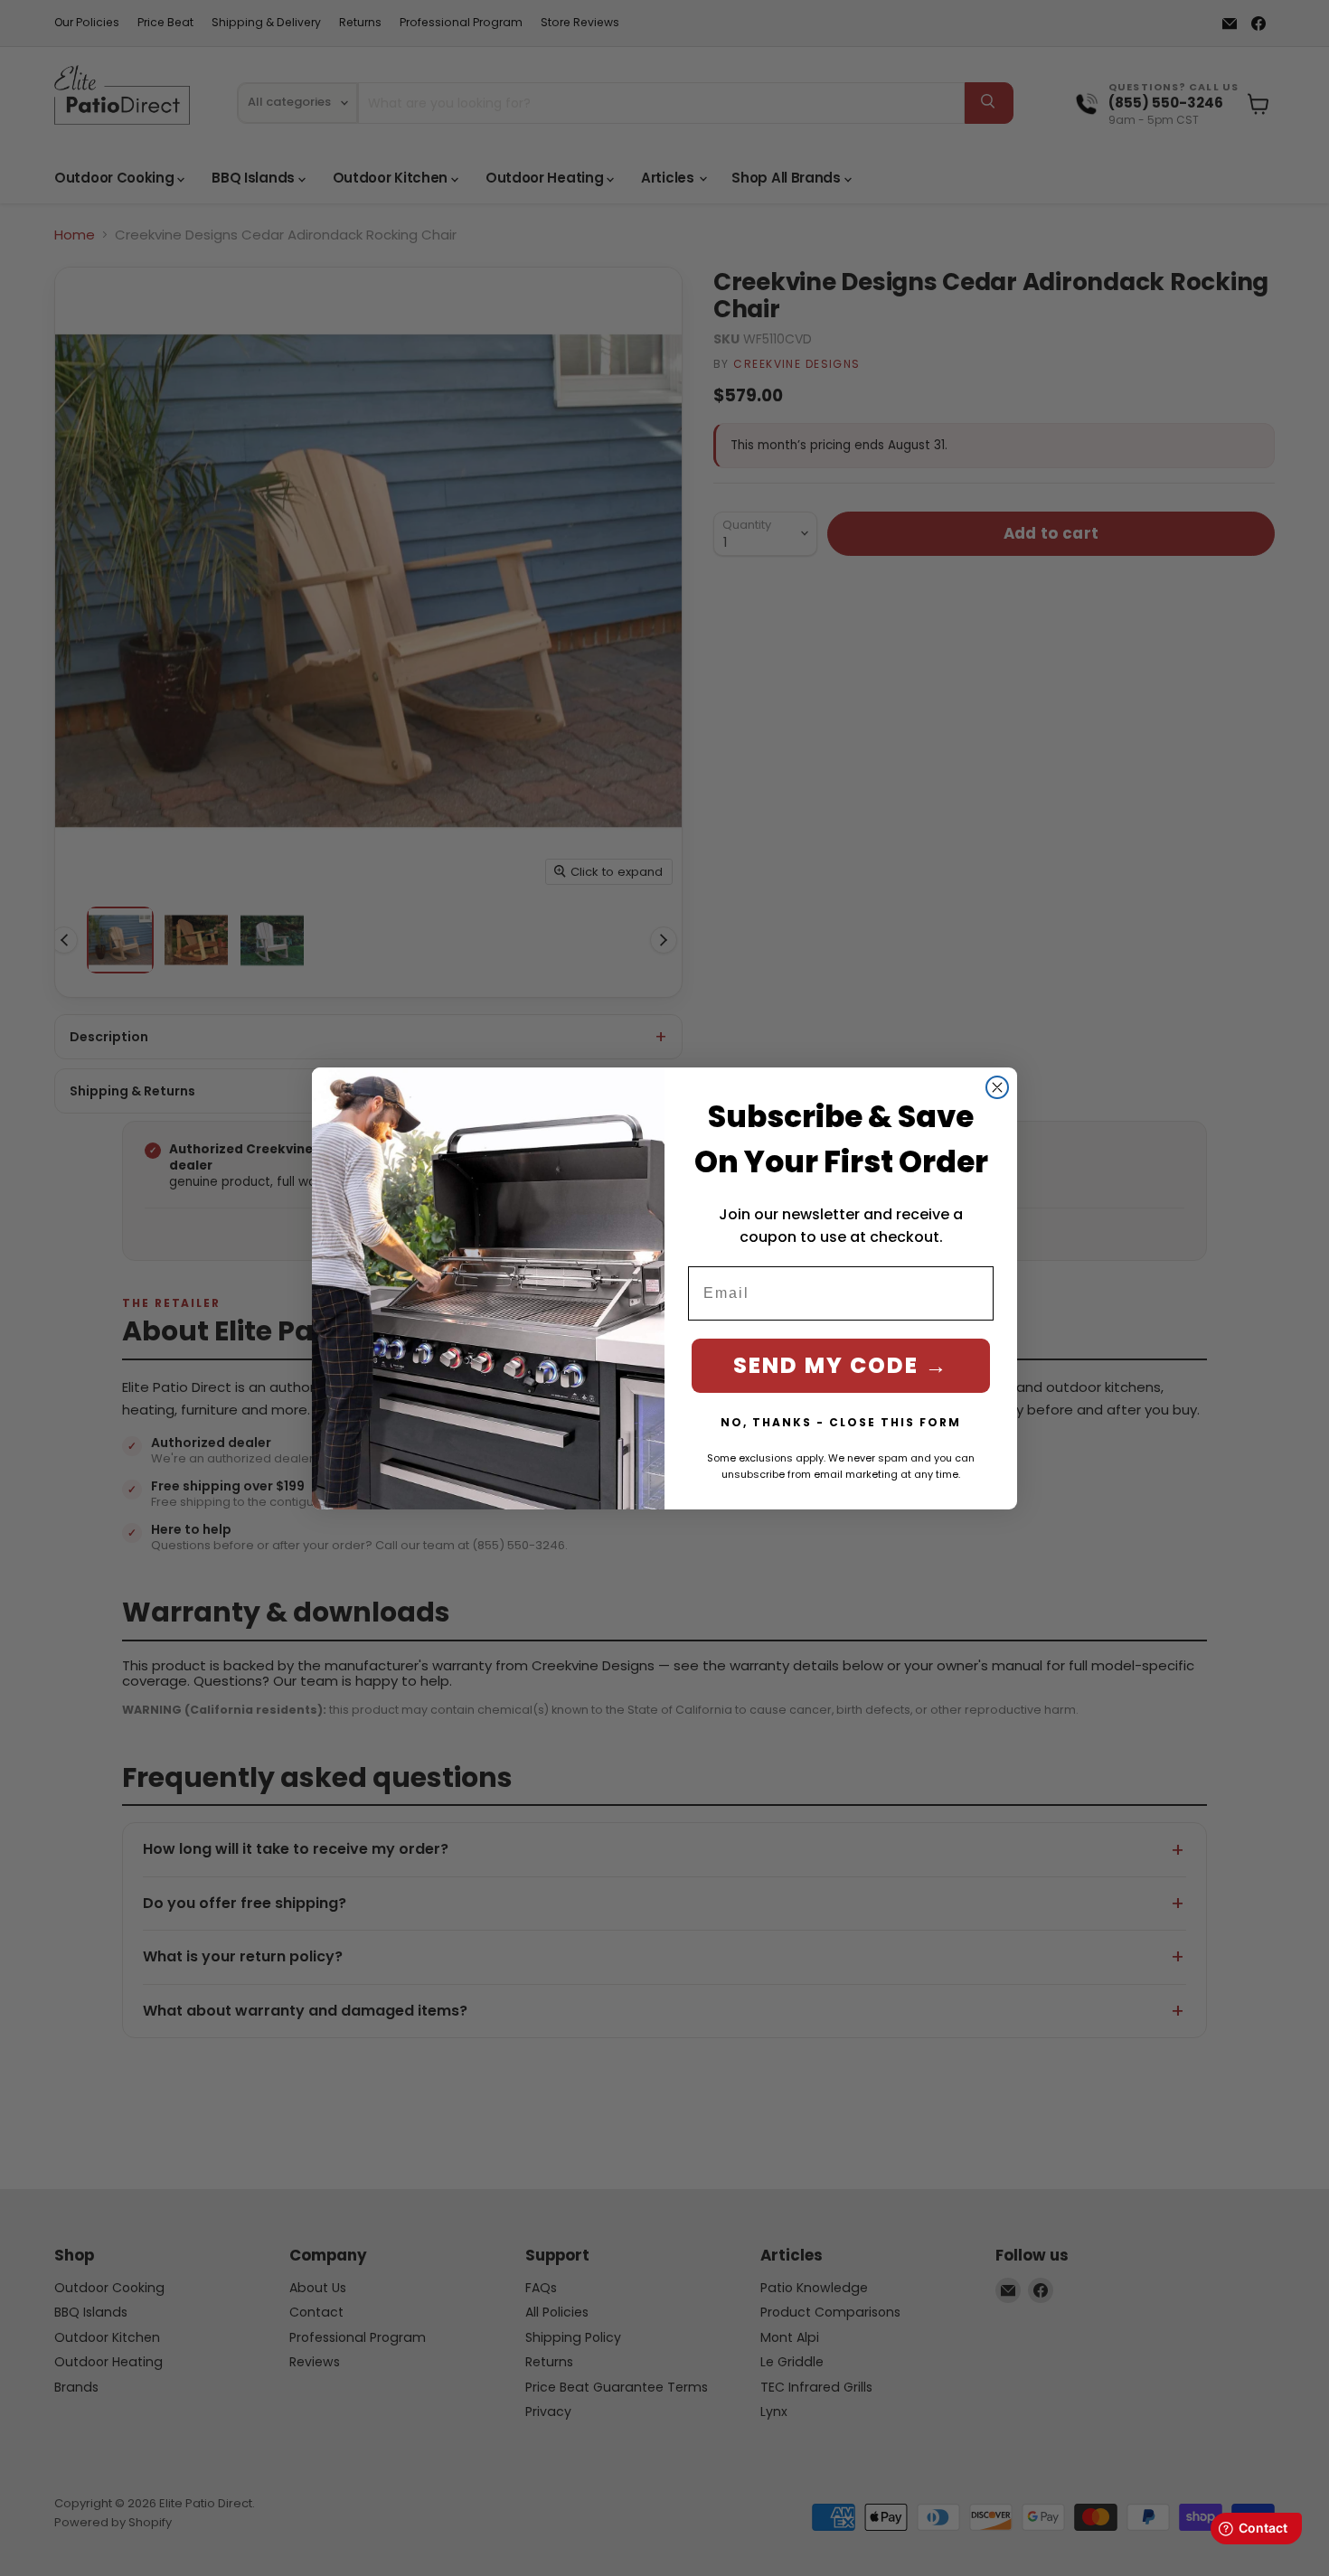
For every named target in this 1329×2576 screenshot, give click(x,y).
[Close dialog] (997, 1087)
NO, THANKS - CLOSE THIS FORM (841, 1422)
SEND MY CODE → (841, 1365)
